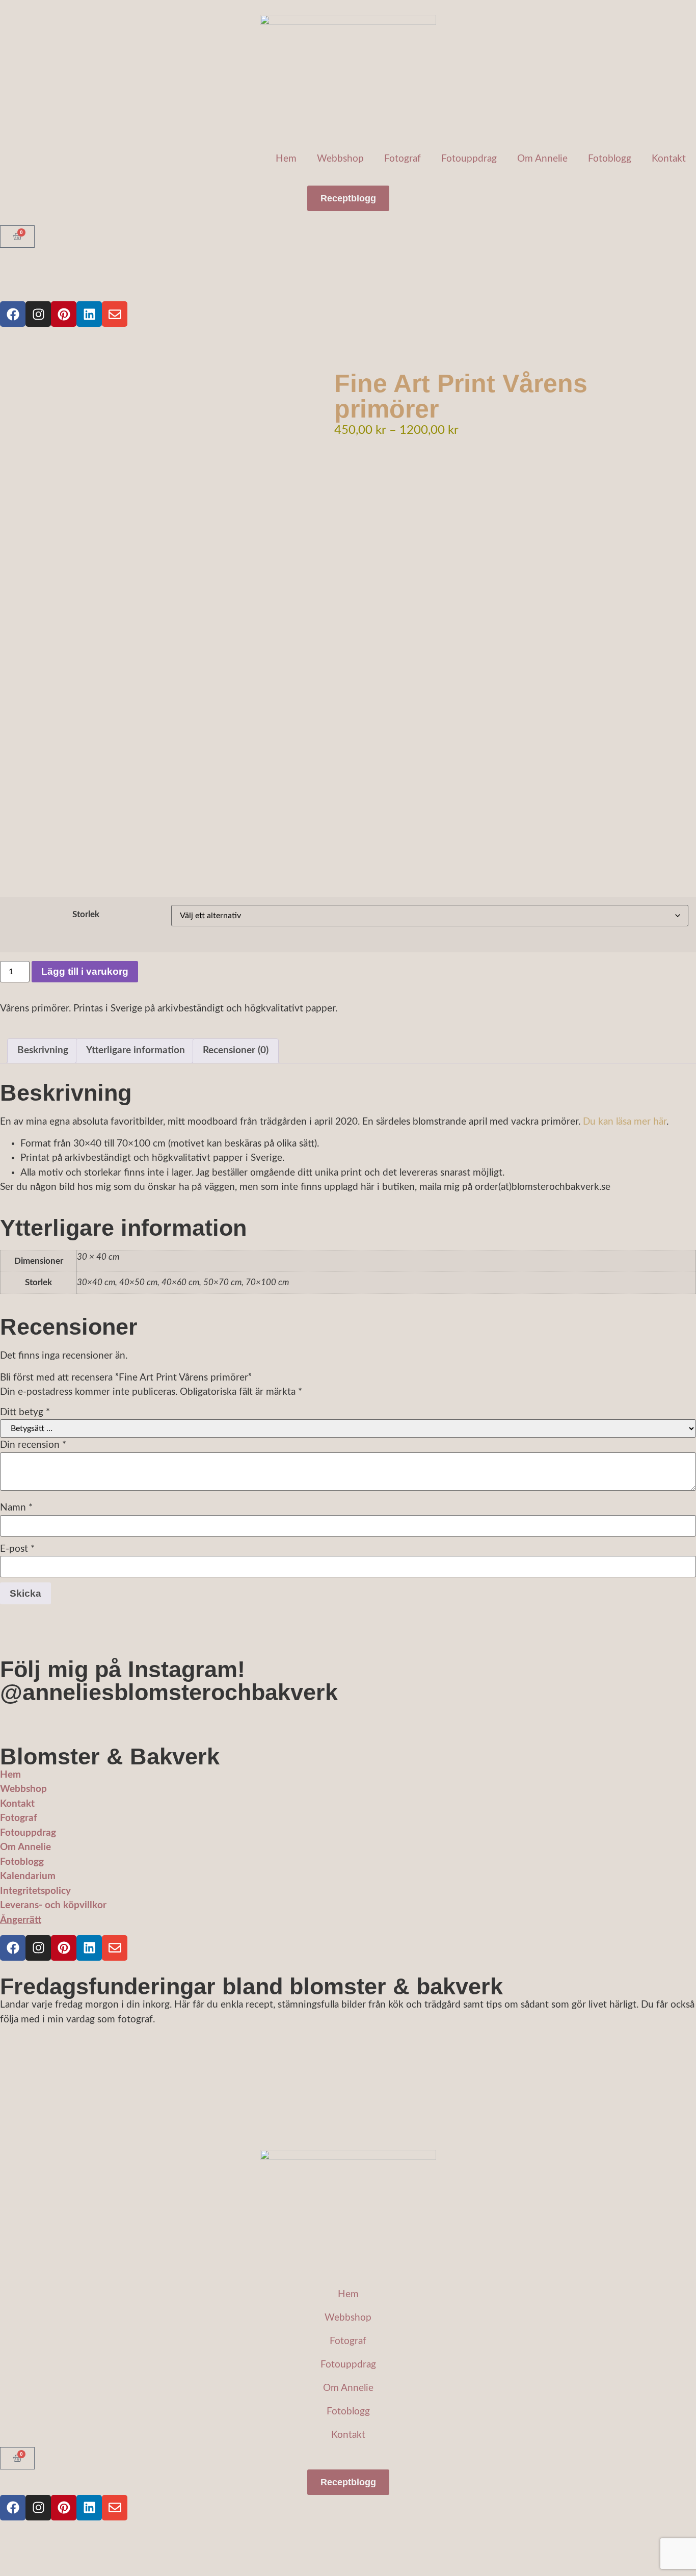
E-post (17, 1549)
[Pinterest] (64, 314)
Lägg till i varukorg (85, 971)
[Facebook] (13, 314)
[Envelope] (115, 314)
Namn (16, 1508)
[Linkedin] (89, 314)
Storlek (86, 914)
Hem (286, 159)
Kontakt (669, 159)
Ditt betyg (25, 1412)
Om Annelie (542, 159)
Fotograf (403, 159)
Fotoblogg (610, 159)
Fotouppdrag (469, 159)
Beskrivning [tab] (43, 1050)
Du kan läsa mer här (625, 1122)
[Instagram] (38, 314)
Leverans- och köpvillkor (53, 1905)
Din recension (33, 1445)
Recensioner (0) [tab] (236, 1050)
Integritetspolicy (35, 1891)
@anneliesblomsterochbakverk (169, 1692)
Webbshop (340, 159)
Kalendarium (28, 1876)
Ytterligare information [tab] (136, 1050)
